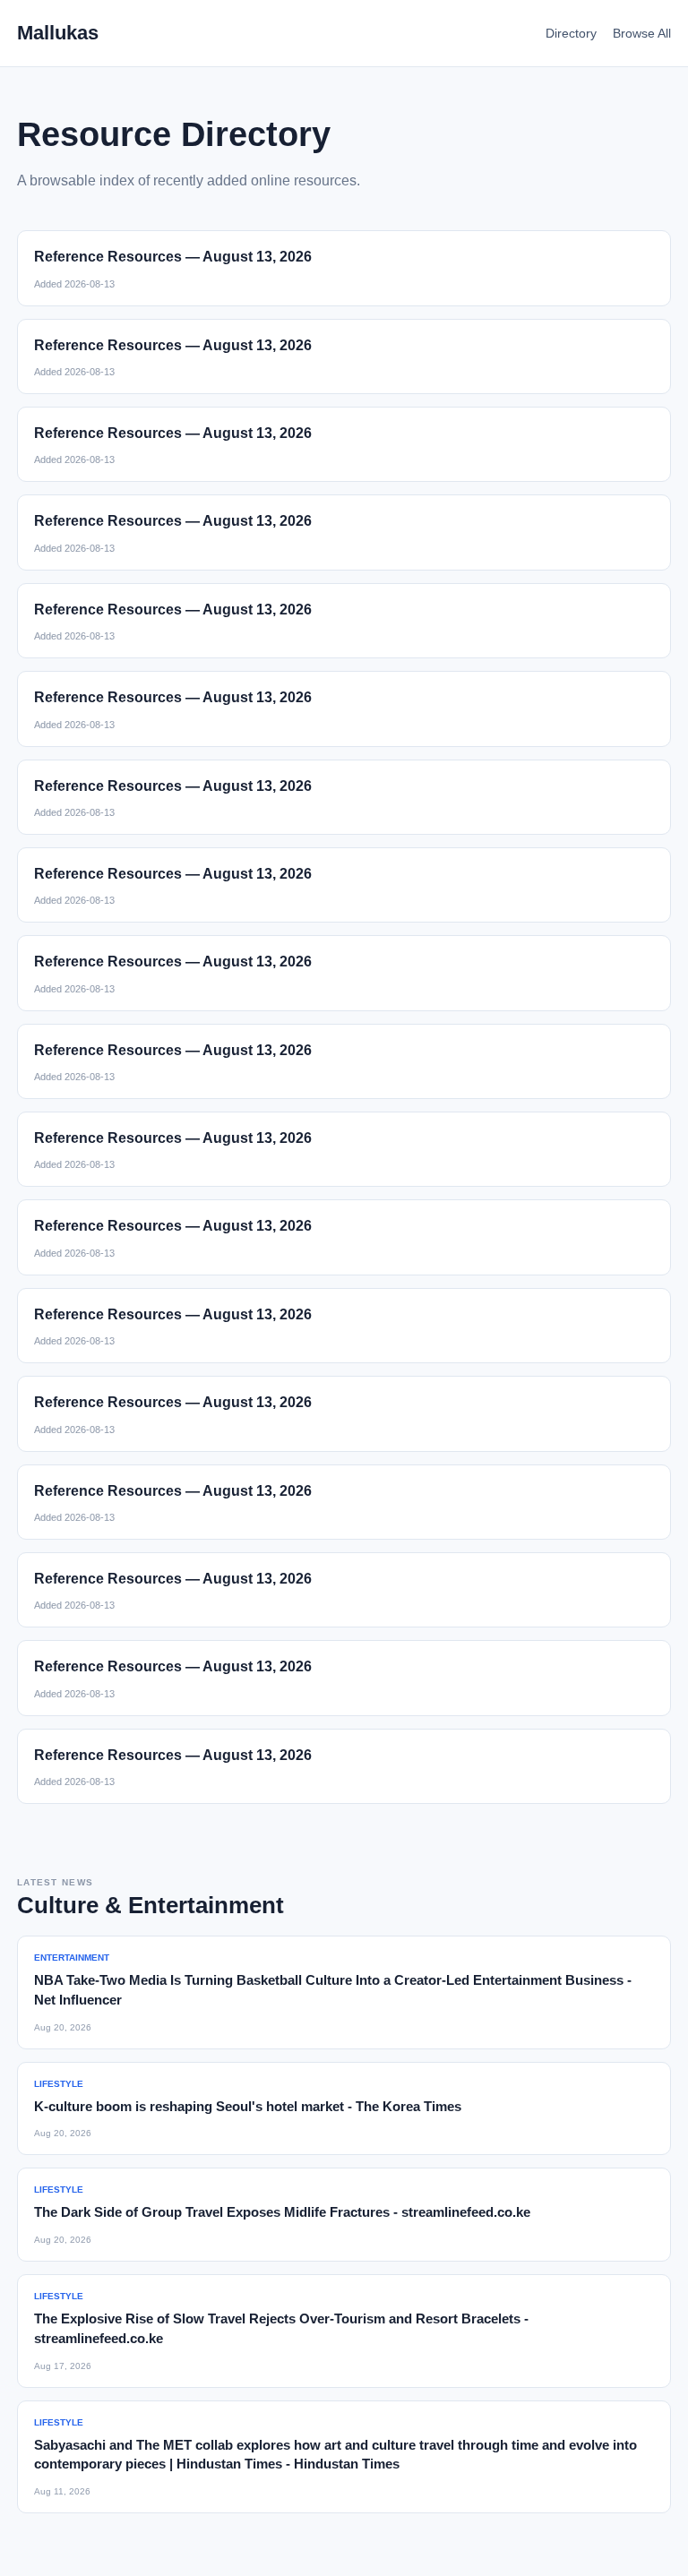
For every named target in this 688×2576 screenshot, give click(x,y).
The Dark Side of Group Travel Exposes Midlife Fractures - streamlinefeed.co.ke (282, 2212)
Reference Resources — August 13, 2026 (173, 257)
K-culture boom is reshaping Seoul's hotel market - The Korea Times (248, 2106)
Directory (571, 33)
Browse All (642, 33)
